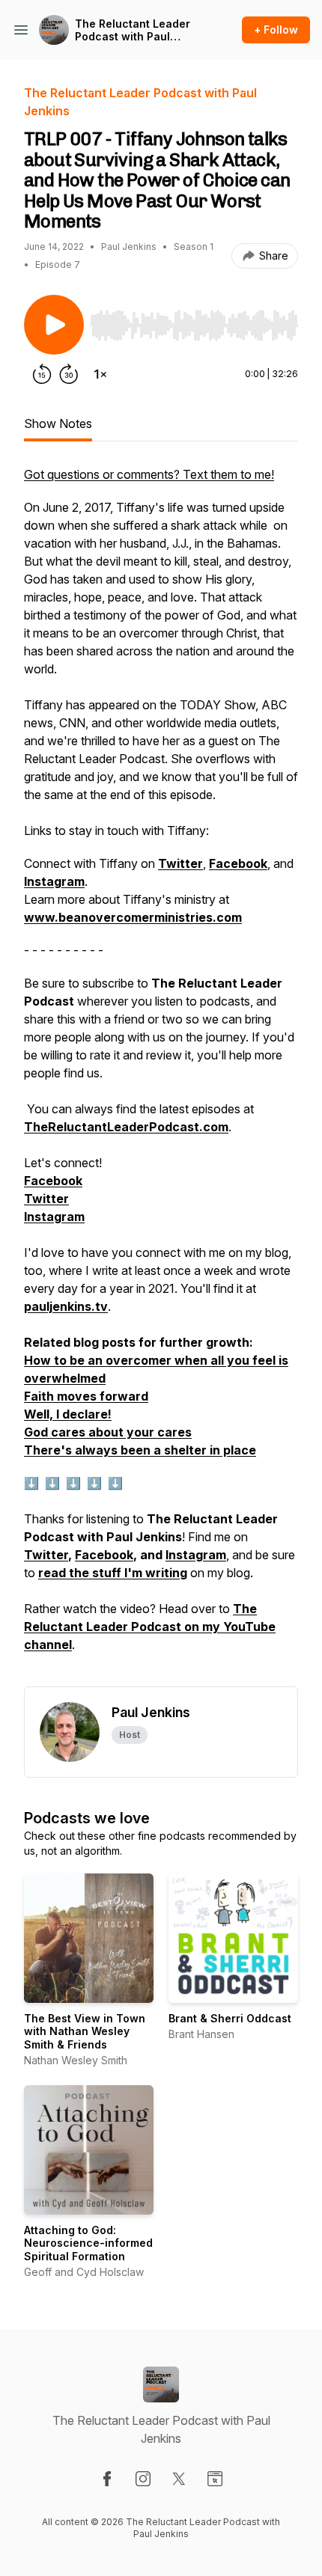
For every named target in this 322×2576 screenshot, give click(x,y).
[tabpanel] (161, 1076)
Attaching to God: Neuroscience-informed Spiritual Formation (88, 2243)
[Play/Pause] (54, 325)
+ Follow (276, 30)
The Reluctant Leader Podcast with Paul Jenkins (133, 30)
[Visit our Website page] (215, 2479)
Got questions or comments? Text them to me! (149, 474)
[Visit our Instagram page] (143, 2479)
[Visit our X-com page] (179, 2479)
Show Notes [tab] (58, 423)
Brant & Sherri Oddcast (230, 2018)
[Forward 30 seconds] (69, 374)
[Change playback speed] (100, 374)
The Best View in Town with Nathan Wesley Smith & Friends (85, 2031)
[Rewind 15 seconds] (42, 374)
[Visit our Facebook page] (107, 2479)
